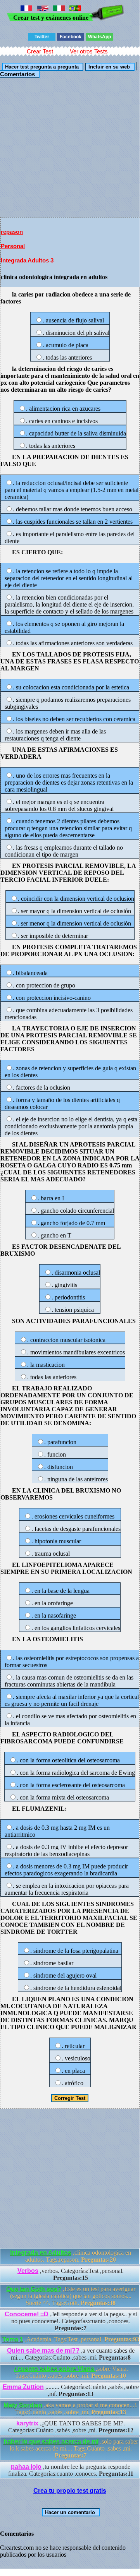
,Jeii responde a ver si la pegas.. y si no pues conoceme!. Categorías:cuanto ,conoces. (71, 2321)
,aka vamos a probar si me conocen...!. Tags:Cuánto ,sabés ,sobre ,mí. (71, 2409)
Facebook (71, 37)
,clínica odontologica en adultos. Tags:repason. (71, 2256)
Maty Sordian (23, 2405)
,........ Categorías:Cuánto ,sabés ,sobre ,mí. (71, 2390)
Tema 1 (13, 2339)
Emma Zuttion (23, 2387)
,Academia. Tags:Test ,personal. (71, 2339)
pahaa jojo (26, 2467)
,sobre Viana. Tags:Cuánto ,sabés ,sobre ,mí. (71, 2372)
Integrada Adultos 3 (27, 260)
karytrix (27, 2423)
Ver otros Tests (89, 51)
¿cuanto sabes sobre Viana (55, 2369)
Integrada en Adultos (41, 2253)
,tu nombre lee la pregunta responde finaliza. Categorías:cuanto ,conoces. (71, 2470)
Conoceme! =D (27, 2314)
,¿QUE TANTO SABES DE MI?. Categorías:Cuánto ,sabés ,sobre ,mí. (71, 2427)
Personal (13, 246)
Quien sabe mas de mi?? (43, 2351)
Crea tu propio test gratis (70, 2491)
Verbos (28, 2271)
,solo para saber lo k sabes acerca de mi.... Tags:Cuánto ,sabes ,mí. (71, 2448)
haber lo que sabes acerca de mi (51, 2441)
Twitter (42, 37)
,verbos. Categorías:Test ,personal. (71, 2274)
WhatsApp (99, 37)
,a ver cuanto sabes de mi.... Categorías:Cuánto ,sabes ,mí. (71, 2354)
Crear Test (40, 51)
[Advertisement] (70, 147)
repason (12, 232)
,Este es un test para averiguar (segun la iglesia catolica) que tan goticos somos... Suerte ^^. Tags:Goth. (71, 2296)
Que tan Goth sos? (34, 2289)
